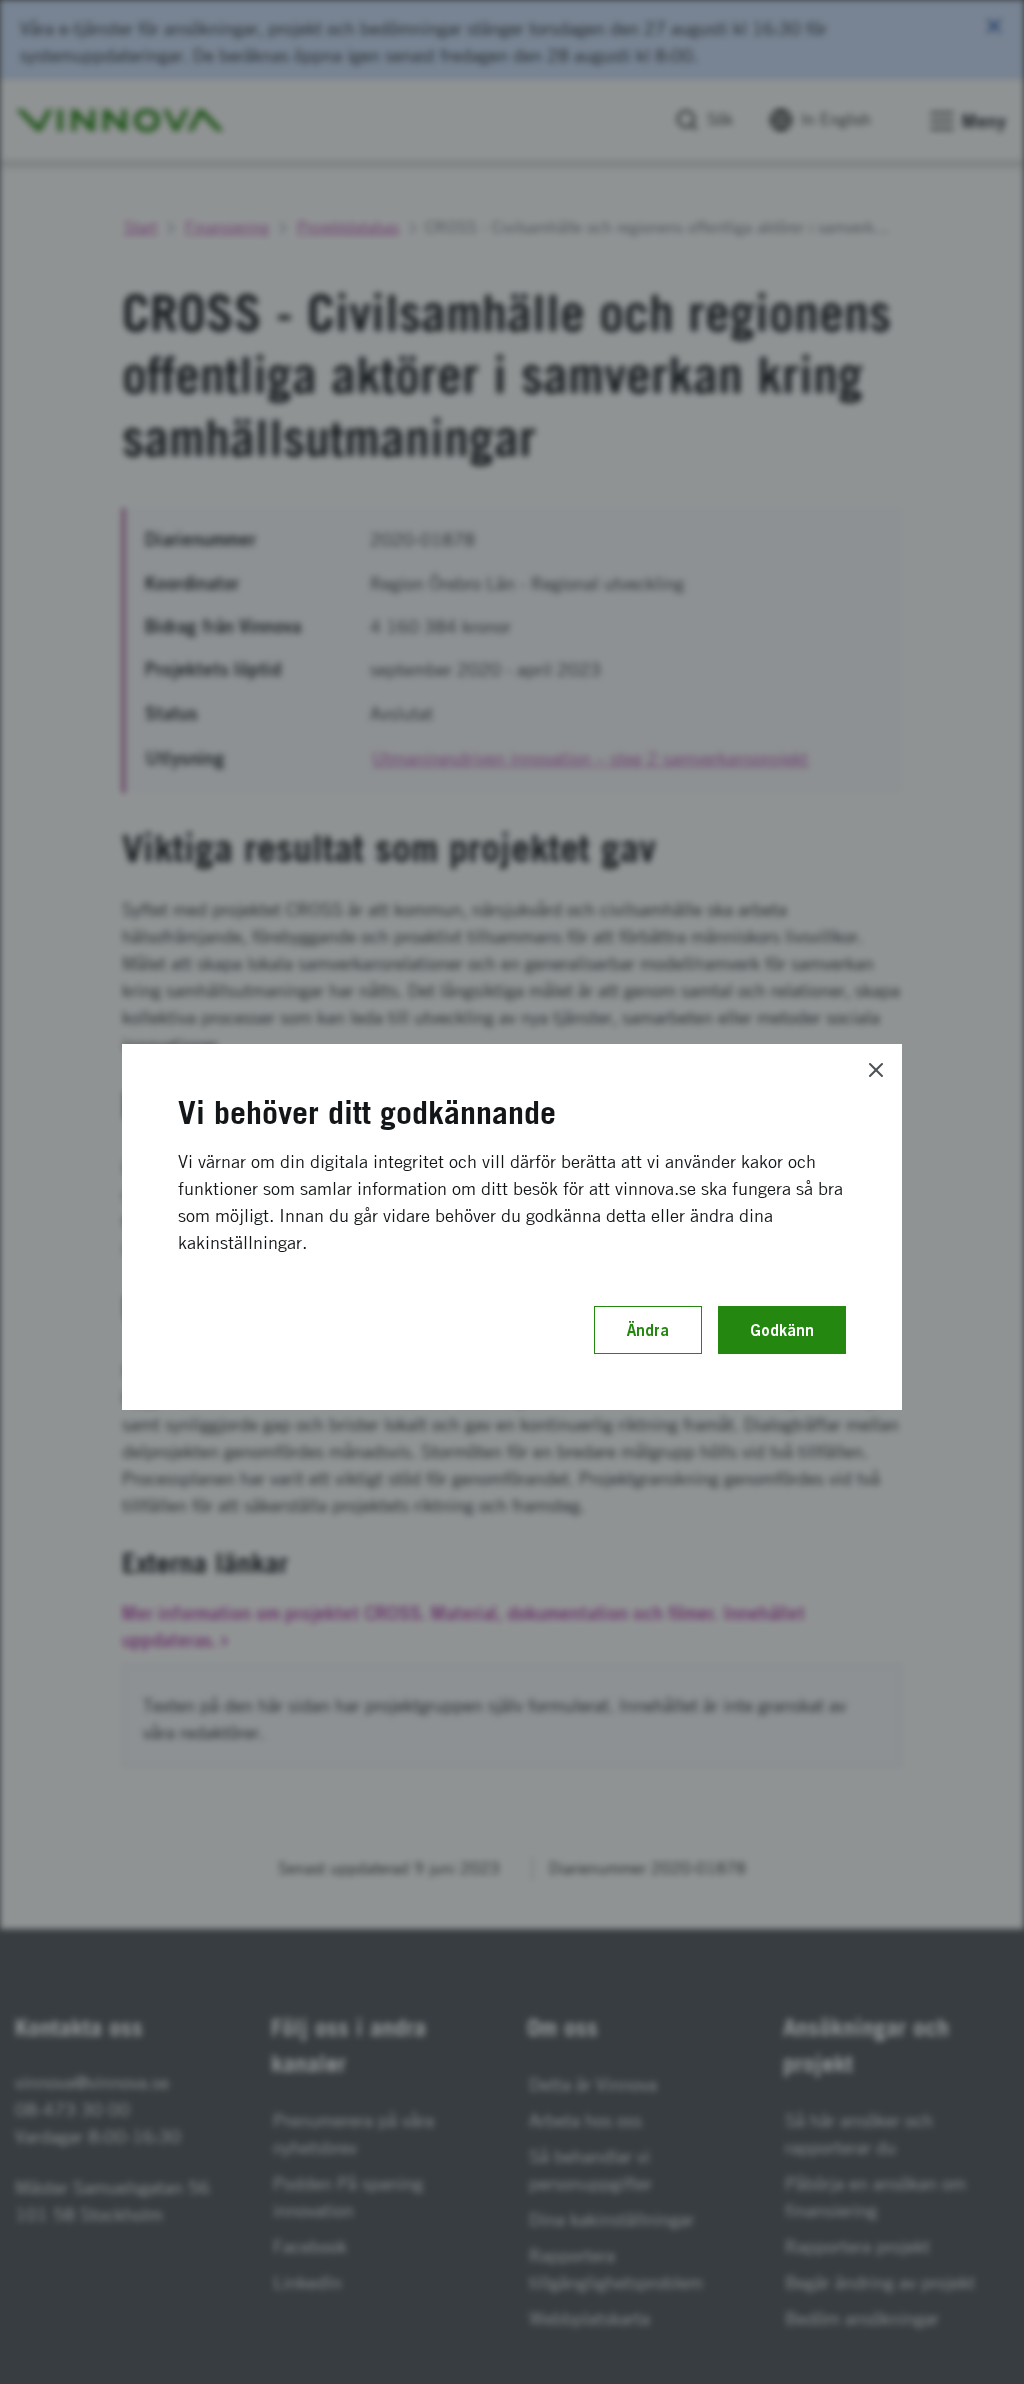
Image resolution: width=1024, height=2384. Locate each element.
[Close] (876, 1070)
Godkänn (782, 1330)
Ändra (648, 1330)
